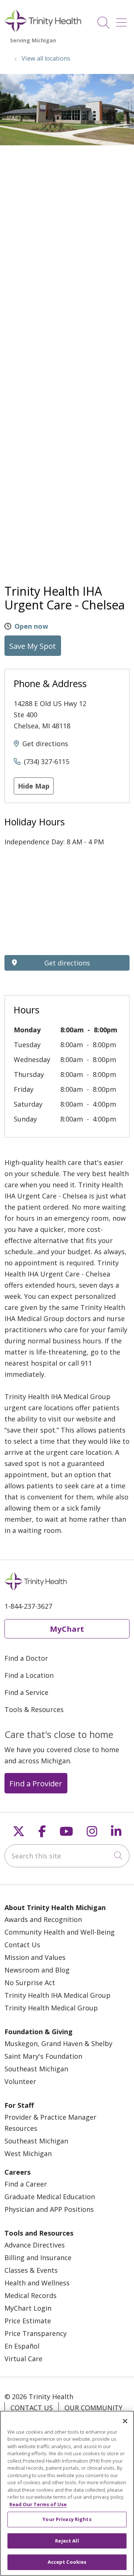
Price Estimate (28, 2321)
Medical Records (31, 2295)
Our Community (93, 2408)
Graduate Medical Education (50, 2197)
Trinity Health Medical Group (51, 2008)
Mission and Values (35, 1957)
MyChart (67, 1629)
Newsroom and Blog (37, 1970)
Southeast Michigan (36, 2069)
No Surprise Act (30, 1983)
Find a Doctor (26, 1658)
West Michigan (28, 2153)
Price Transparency (36, 2333)
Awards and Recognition (43, 1919)
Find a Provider (36, 1783)
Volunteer (20, 2081)
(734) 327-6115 (47, 761)
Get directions (45, 744)
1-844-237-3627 (28, 1606)
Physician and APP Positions (49, 2209)
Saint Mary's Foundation (43, 2056)
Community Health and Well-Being (60, 1932)
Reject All (67, 2541)
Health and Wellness (37, 2283)
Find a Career (26, 2184)
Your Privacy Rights (67, 2519)
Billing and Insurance (38, 2258)
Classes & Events (31, 2270)
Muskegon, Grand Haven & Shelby (58, 2043)
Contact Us (22, 1945)
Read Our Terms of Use (38, 2504)
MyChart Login (28, 2308)
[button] (123, 20)
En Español (22, 2346)
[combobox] (67, 1856)
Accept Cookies (67, 2562)
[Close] (125, 2421)
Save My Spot (33, 646)
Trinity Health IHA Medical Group (58, 1995)
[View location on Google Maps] (67, 904)
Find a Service (26, 1692)
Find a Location (29, 1675)
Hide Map (34, 786)
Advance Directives (35, 2245)
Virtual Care (23, 2359)
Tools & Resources (34, 1709)
